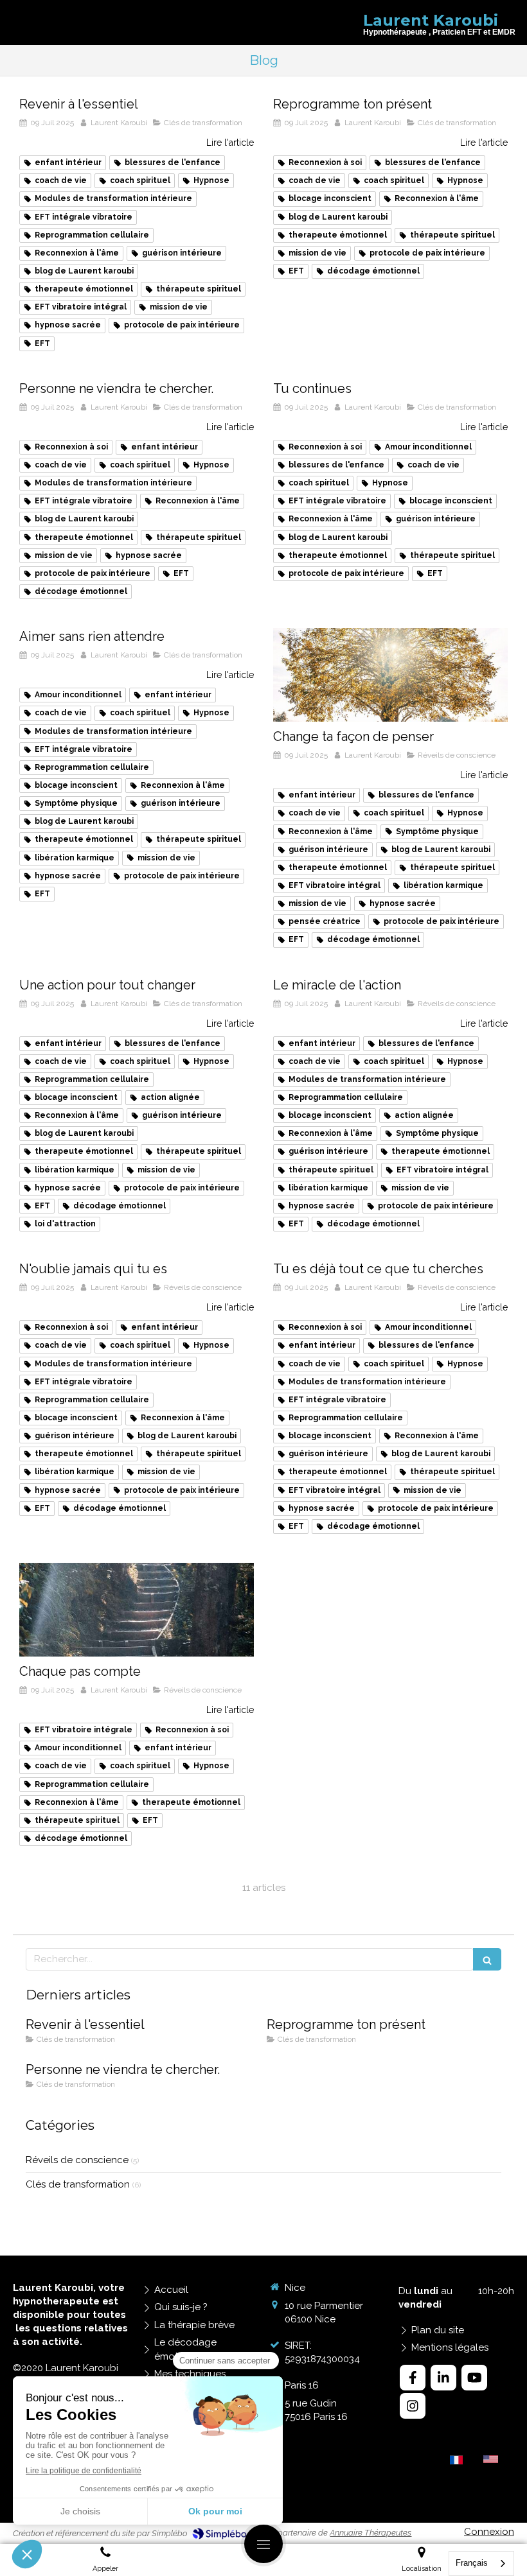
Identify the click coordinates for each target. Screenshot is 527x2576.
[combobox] (481, 2563)
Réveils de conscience (77, 2160)
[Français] (456, 2465)
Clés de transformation (78, 2184)
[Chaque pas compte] (137, 1610)
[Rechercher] (487, 1959)
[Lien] (491, 2459)
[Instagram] (413, 2406)
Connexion (489, 2532)
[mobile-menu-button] (263, 2544)
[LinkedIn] (443, 2378)
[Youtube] (474, 2378)
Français (472, 2563)
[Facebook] (413, 2378)
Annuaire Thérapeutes (371, 2533)
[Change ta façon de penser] (390, 675)
